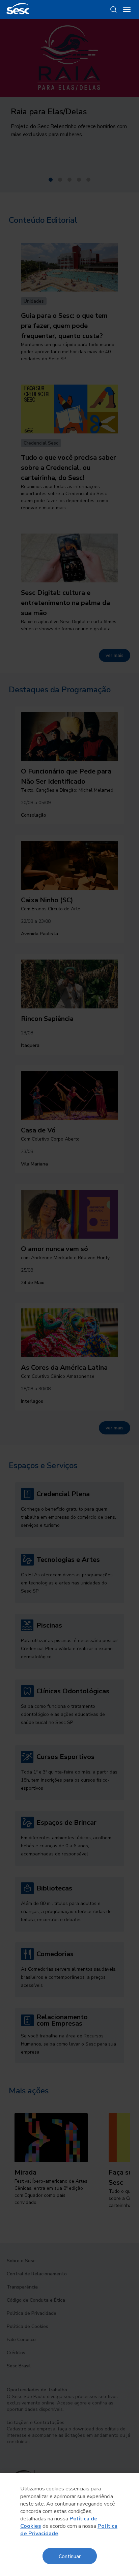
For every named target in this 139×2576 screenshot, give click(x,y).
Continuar (70, 2556)
